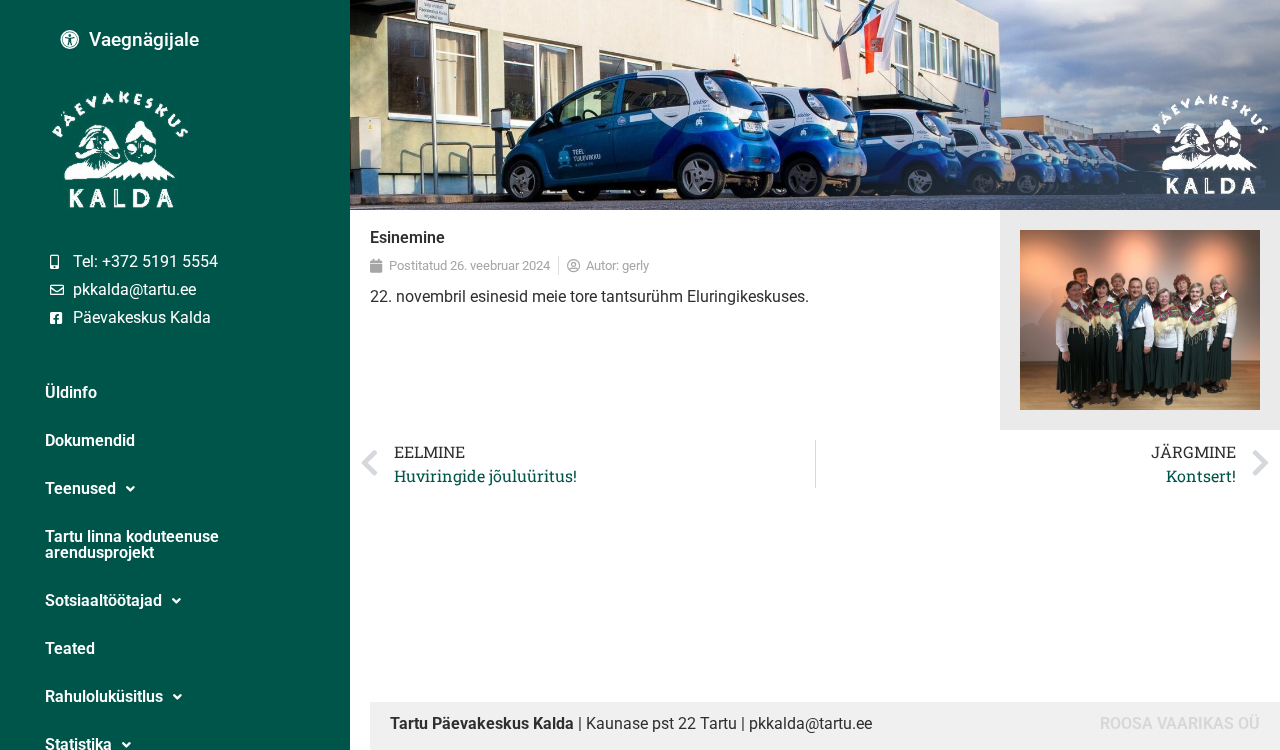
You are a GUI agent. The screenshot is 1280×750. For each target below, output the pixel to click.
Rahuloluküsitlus (104, 696)
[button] (175, 489)
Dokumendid (90, 440)
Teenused (80, 488)
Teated (70, 648)
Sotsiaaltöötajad (103, 600)
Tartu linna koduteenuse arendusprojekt (132, 544)
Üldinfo (71, 392)
